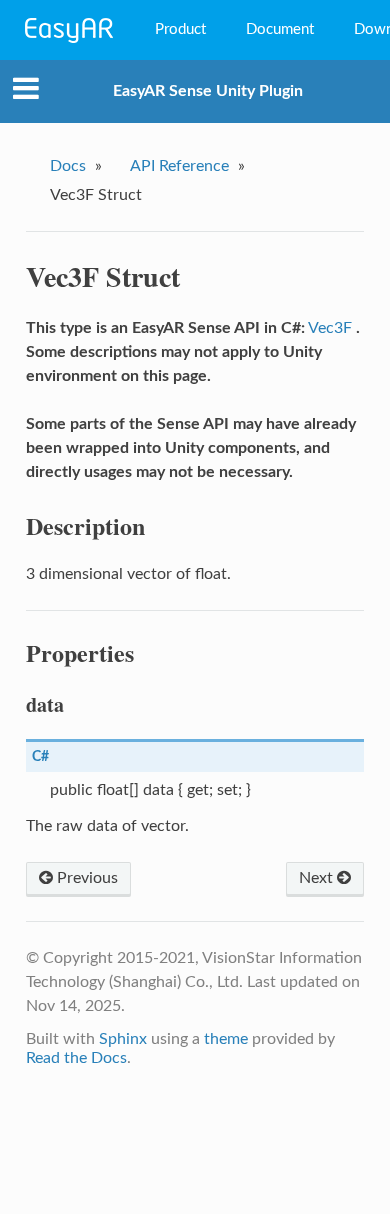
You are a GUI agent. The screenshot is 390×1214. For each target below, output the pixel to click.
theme (226, 1039)
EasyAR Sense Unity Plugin (208, 91)
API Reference (179, 166)
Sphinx (123, 1039)
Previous (85, 878)
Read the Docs (76, 1058)
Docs (68, 166)
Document (280, 29)
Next (318, 878)
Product (180, 29)
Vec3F (330, 328)
